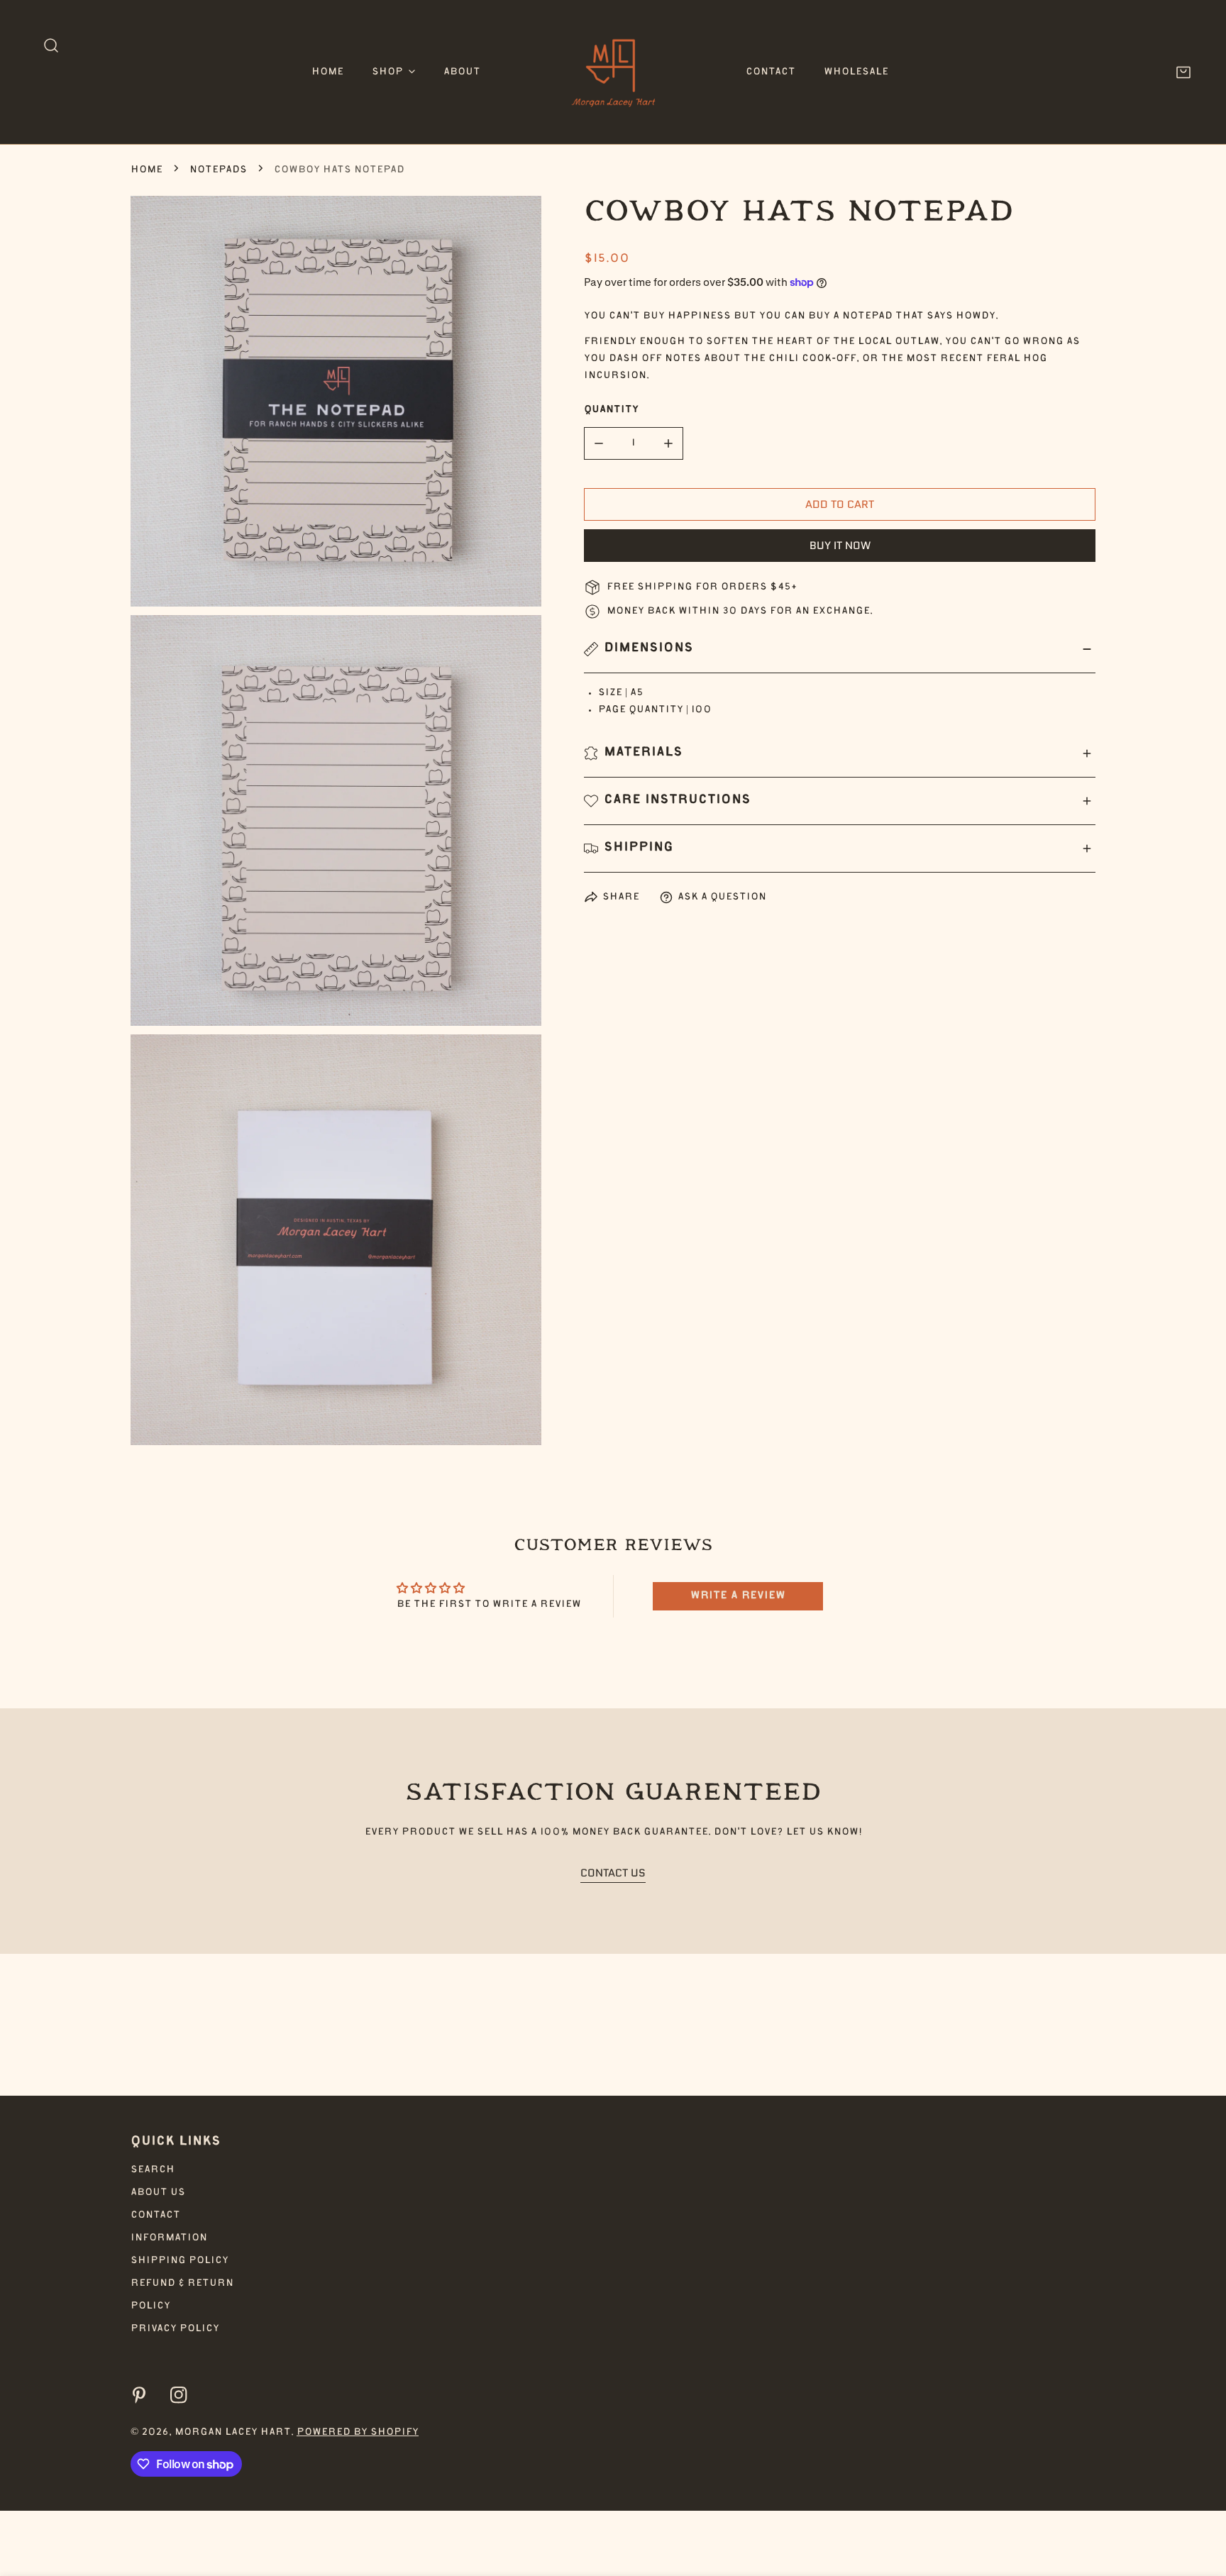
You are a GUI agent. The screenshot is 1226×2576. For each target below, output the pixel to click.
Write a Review (738, 1596)
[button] (393, 72)
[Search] (51, 45)
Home (147, 170)
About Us (158, 2193)
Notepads (218, 170)
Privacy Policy (175, 2329)
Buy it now (840, 546)
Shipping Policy (180, 2261)
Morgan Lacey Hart (233, 2433)
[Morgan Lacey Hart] (613, 72)
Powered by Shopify (358, 2433)
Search (153, 2170)
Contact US (613, 1873)
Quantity (611, 410)
